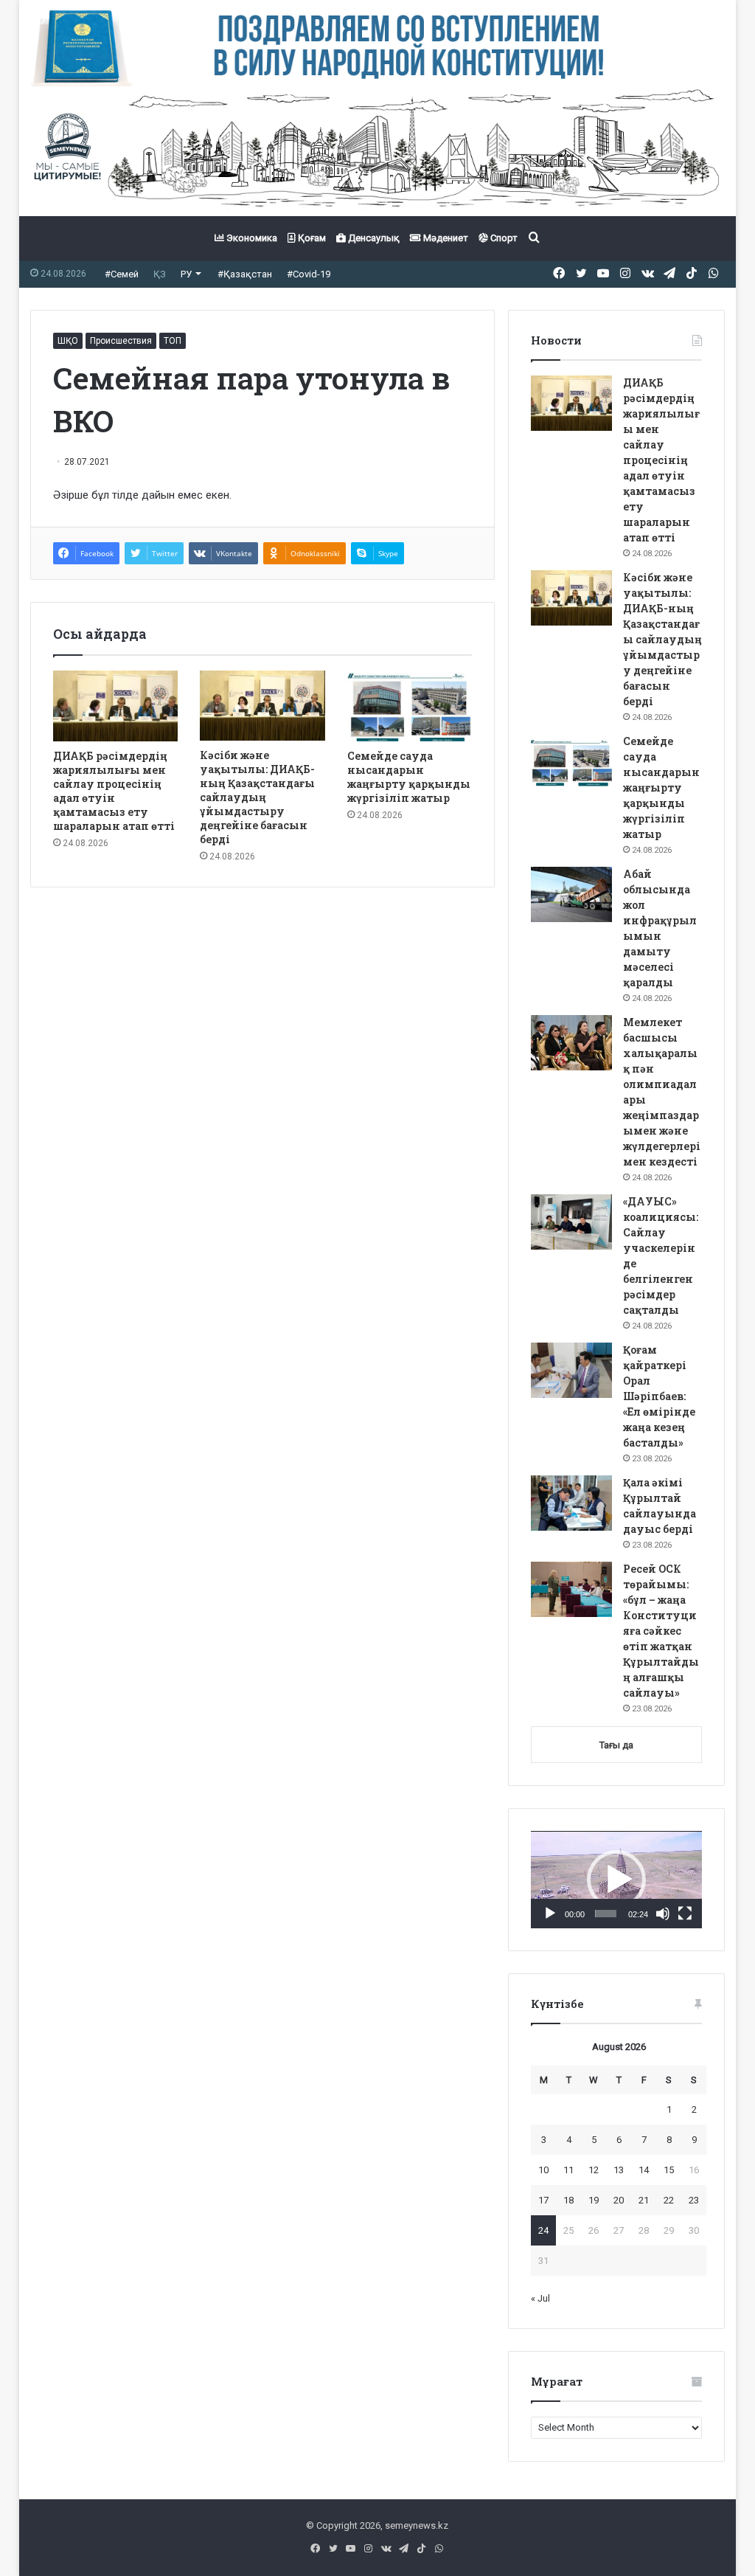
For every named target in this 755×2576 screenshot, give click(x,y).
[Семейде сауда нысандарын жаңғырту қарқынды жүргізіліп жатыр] (410, 706)
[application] (616, 1880)
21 (644, 2200)
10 (543, 2170)
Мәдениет (445, 238)
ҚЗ (160, 274)
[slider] (606, 1914)
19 (594, 2200)
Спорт (503, 238)
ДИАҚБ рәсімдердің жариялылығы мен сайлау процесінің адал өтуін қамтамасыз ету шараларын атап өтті (114, 791)
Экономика (251, 238)
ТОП (173, 341)
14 (644, 2170)
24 (543, 2230)
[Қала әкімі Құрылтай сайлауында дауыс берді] (571, 1503)
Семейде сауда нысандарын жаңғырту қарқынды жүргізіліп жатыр (409, 777)
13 (619, 2170)
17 (543, 2200)
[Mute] (663, 1914)
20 (619, 2200)
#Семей (122, 274)
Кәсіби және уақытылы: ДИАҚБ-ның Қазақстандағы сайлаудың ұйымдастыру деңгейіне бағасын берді (257, 797)
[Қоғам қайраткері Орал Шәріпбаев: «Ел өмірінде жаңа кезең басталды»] (571, 1370)
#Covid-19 (309, 274)
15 (669, 2170)
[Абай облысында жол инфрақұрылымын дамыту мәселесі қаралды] (571, 894)
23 (694, 2200)
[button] (616, 1880)
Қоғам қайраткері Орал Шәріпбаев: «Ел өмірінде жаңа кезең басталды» (659, 1396)
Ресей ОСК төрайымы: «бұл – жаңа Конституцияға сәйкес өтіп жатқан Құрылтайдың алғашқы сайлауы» (661, 1631)
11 (568, 2170)
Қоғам (311, 238)
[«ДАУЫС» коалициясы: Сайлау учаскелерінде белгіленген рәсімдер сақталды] (571, 1222)
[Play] (550, 1914)
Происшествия (121, 341)
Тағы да (616, 1745)
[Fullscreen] (685, 1914)
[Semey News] (378, 151)
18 (568, 2200)
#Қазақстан (245, 274)
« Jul (540, 2298)
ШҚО (68, 341)
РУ (186, 274)
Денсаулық (373, 238)
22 (669, 2200)
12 (594, 2170)
